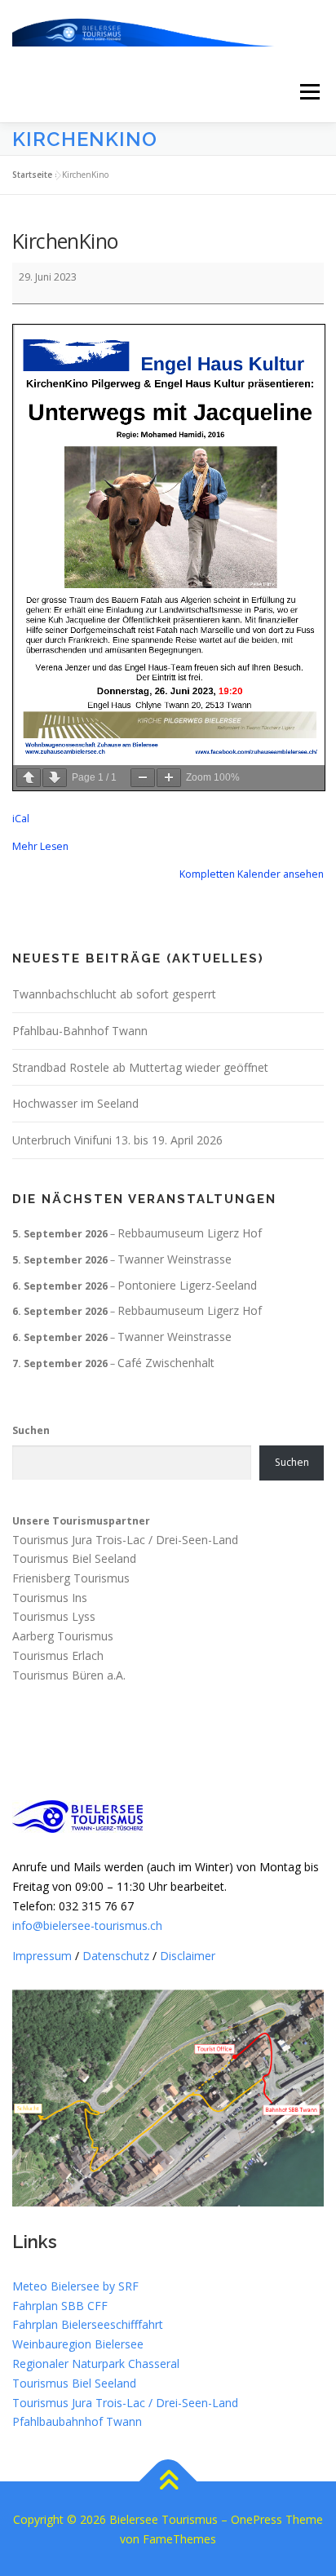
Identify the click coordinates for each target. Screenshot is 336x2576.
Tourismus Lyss (54, 1617)
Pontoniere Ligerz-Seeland (187, 1285)
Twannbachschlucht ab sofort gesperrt (114, 994)
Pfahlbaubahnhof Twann (77, 2421)
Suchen (31, 1430)
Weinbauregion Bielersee (78, 2344)
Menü (309, 92)
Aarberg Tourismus (63, 1637)
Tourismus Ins (50, 1598)
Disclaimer (188, 1956)
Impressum (42, 1956)
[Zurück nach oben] (168, 2482)
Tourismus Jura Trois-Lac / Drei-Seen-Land (125, 1540)
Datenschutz (116, 1956)
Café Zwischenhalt (166, 1363)
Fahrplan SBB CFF (60, 2306)
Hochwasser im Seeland (75, 1103)
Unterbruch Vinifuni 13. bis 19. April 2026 (117, 1140)
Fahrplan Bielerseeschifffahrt (88, 2324)
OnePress (256, 2519)
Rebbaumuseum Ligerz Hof (190, 1233)
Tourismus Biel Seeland (74, 1558)
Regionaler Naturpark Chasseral (96, 2364)
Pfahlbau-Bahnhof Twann (80, 1031)
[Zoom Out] (143, 778)
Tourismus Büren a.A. (69, 1675)
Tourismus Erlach (58, 1655)
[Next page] (55, 778)
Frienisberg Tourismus (71, 1578)
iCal (21, 819)
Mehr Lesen (40, 846)
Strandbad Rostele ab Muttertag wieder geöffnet (140, 1067)
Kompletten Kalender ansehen (252, 874)
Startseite (32, 175)
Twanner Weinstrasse (175, 1259)
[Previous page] (29, 778)
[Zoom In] (169, 778)
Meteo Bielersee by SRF (75, 2286)
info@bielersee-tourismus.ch (87, 1925)
